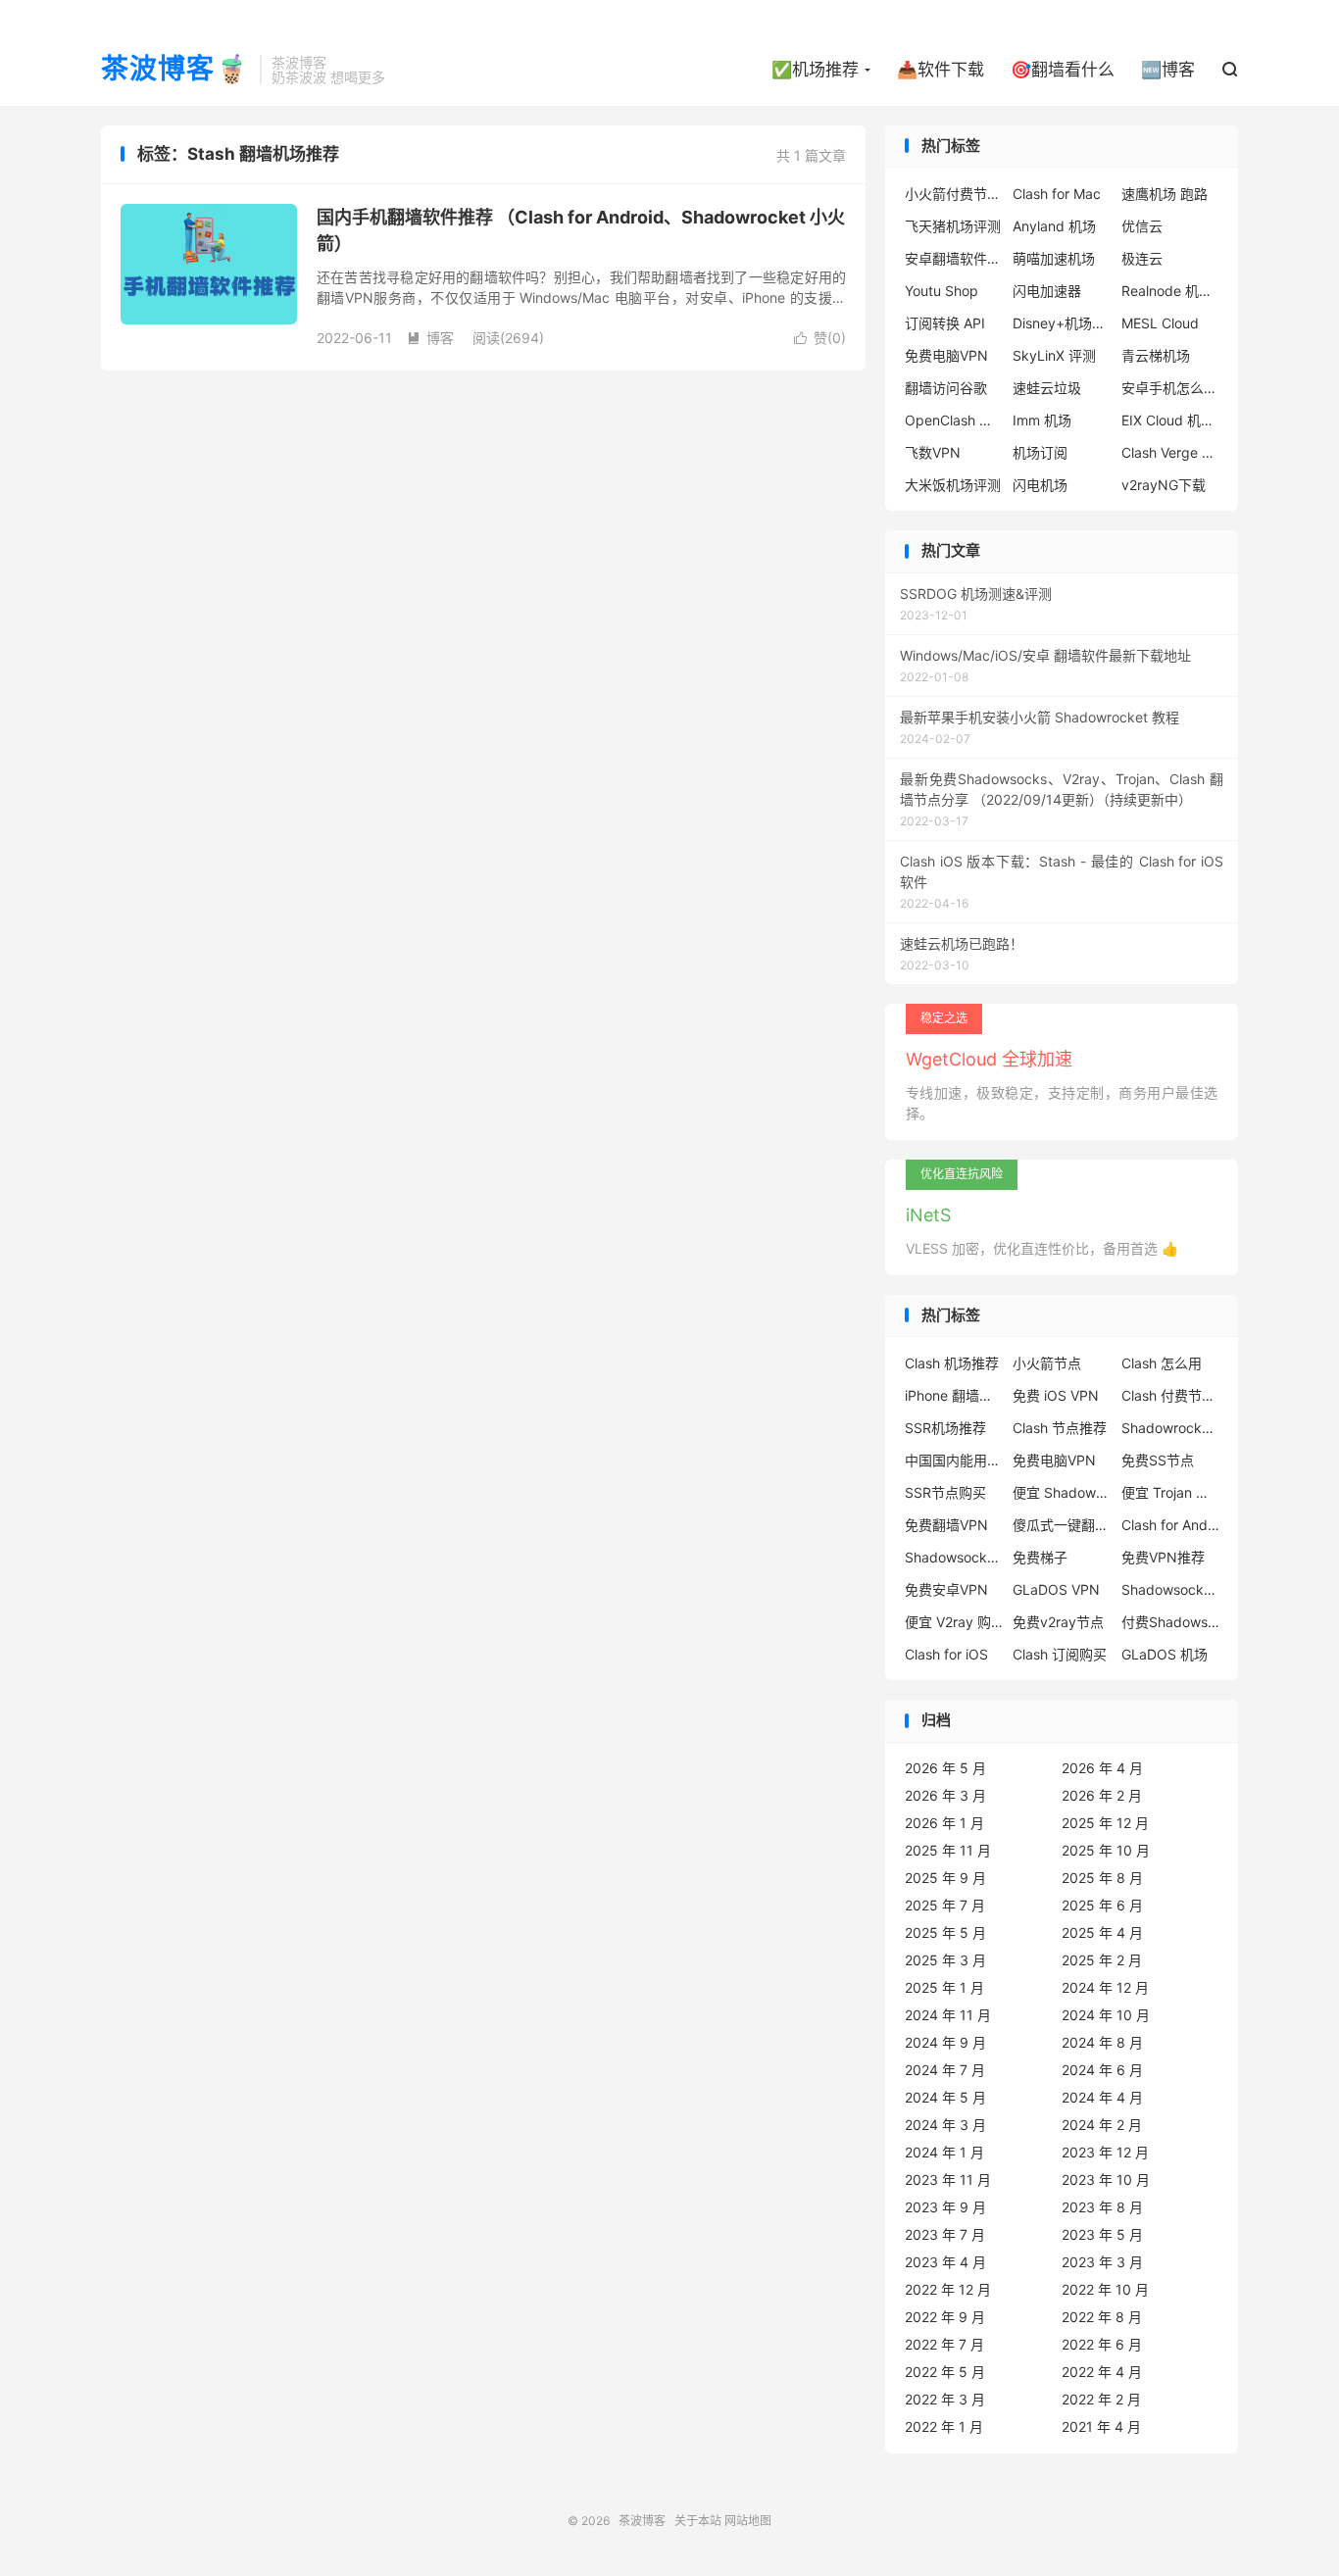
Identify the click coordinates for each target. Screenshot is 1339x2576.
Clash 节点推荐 (1060, 1428)
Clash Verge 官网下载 (1170, 452)
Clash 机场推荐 (952, 1363)
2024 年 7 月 (945, 2070)
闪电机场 (1040, 485)
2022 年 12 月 (948, 2289)
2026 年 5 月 (945, 1768)
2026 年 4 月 (1102, 1768)
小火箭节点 (1047, 1363)
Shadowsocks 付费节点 (954, 1557)
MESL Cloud (1160, 323)
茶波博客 (642, 2521)
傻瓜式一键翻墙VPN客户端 (1062, 1525)
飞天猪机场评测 (953, 226)
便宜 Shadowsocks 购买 (1062, 1492)
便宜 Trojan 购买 (1170, 1492)
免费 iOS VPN (1056, 1395)
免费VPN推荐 (1163, 1557)
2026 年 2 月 (1102, 1795)
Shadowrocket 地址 (1170, 1428)
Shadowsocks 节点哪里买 (1170, 1589)
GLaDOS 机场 (1165, 1654)
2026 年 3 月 (945, 1795)
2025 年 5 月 (945, 1932)
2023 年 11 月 (948, 2180)
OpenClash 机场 (954, 420)
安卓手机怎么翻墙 (1170, 388)
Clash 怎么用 (1162, 1363)
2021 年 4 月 (1101, 2427)
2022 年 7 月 (944, 2344)
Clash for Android (1170, 1525)
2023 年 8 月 (1102, 2207)
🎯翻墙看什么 (1063, 70)
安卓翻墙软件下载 (954, 258)
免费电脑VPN (946, 355)
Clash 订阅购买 (1060, 1654)
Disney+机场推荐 (1062, 323)
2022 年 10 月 (1105, 2289)
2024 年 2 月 (1102, 2125)
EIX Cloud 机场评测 (1170, 420)
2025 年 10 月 (1106, 1850)
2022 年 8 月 (1102, 2317)
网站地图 (748, 2521)
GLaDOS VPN (1056, 1589)
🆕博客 (1168, 70)
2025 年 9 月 (945, 1878)
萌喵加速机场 (1054, 258)
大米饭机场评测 (953, 485)
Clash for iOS (946, 1654)
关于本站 (698, 2521)
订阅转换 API (945, 323)
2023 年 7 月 (945, 2234)
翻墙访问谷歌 (946, 388)
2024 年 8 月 (1102, 2042)
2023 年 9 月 (945, 2207)
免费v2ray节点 (1058, 1622)
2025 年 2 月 (1102, 1960)
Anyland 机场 (1054, 226)
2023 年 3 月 (1102, 2262)
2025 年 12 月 (1105, 1823)
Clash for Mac (1057, 194)
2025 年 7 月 (945, 1905)
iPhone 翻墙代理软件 (954, 1395)
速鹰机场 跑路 (1165, 194)
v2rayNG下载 (1164, 485)
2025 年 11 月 (948, 1850)
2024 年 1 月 (944, 2152)
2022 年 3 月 (945, 2399)
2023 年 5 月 (1102, 2234)
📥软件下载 (941, 70)
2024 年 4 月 (1102, 2097)
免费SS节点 (1158, 1460)
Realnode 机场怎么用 (1170, 291)
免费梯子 (1040, 1557)
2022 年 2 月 (1101, 2399)
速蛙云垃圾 (1047, 388)
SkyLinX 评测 (1054, 355)
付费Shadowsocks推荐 (1170, 1622)
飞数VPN (933, 452)
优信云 (1142, 226)
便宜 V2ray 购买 (954, 1622)
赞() (820, 338)
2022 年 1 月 (944, 2427)
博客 (430, 338)
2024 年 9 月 (945, 2042)
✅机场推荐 (815, 70)
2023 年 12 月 (1105, 2152)
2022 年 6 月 (1102, 2344)
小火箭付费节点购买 (954, 194)
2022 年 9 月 (945, 2317)
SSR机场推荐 (945, 1428)
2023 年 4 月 (945, 2262)
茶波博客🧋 (175, 70)
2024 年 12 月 (1105, 1987)
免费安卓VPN (946, 1589)
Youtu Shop (942, 291)
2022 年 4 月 (1102, 2372)
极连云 (1142, 258)
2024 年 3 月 (945, 2125)
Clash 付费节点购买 (1170, 1395)
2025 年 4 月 (1102, 1932)
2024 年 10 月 (1106, 2015)
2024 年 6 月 (1102, 2070)
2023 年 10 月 (1106, 2180)
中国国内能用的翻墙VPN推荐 (954, 1460)
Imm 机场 (1042, 420)
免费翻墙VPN (946, 1525)
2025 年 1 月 (944, 1987)
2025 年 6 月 (1102, 1905)
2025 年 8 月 (1102, 1878)
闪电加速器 (1047, 291)
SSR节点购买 (945, 1492)
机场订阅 (1040, 452)
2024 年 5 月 (945, 2097)
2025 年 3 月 (945, 1960)
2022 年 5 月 (945, 2372)
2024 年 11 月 (948, 2015)
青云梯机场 (1156, 355)
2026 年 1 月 (944, 1823)
